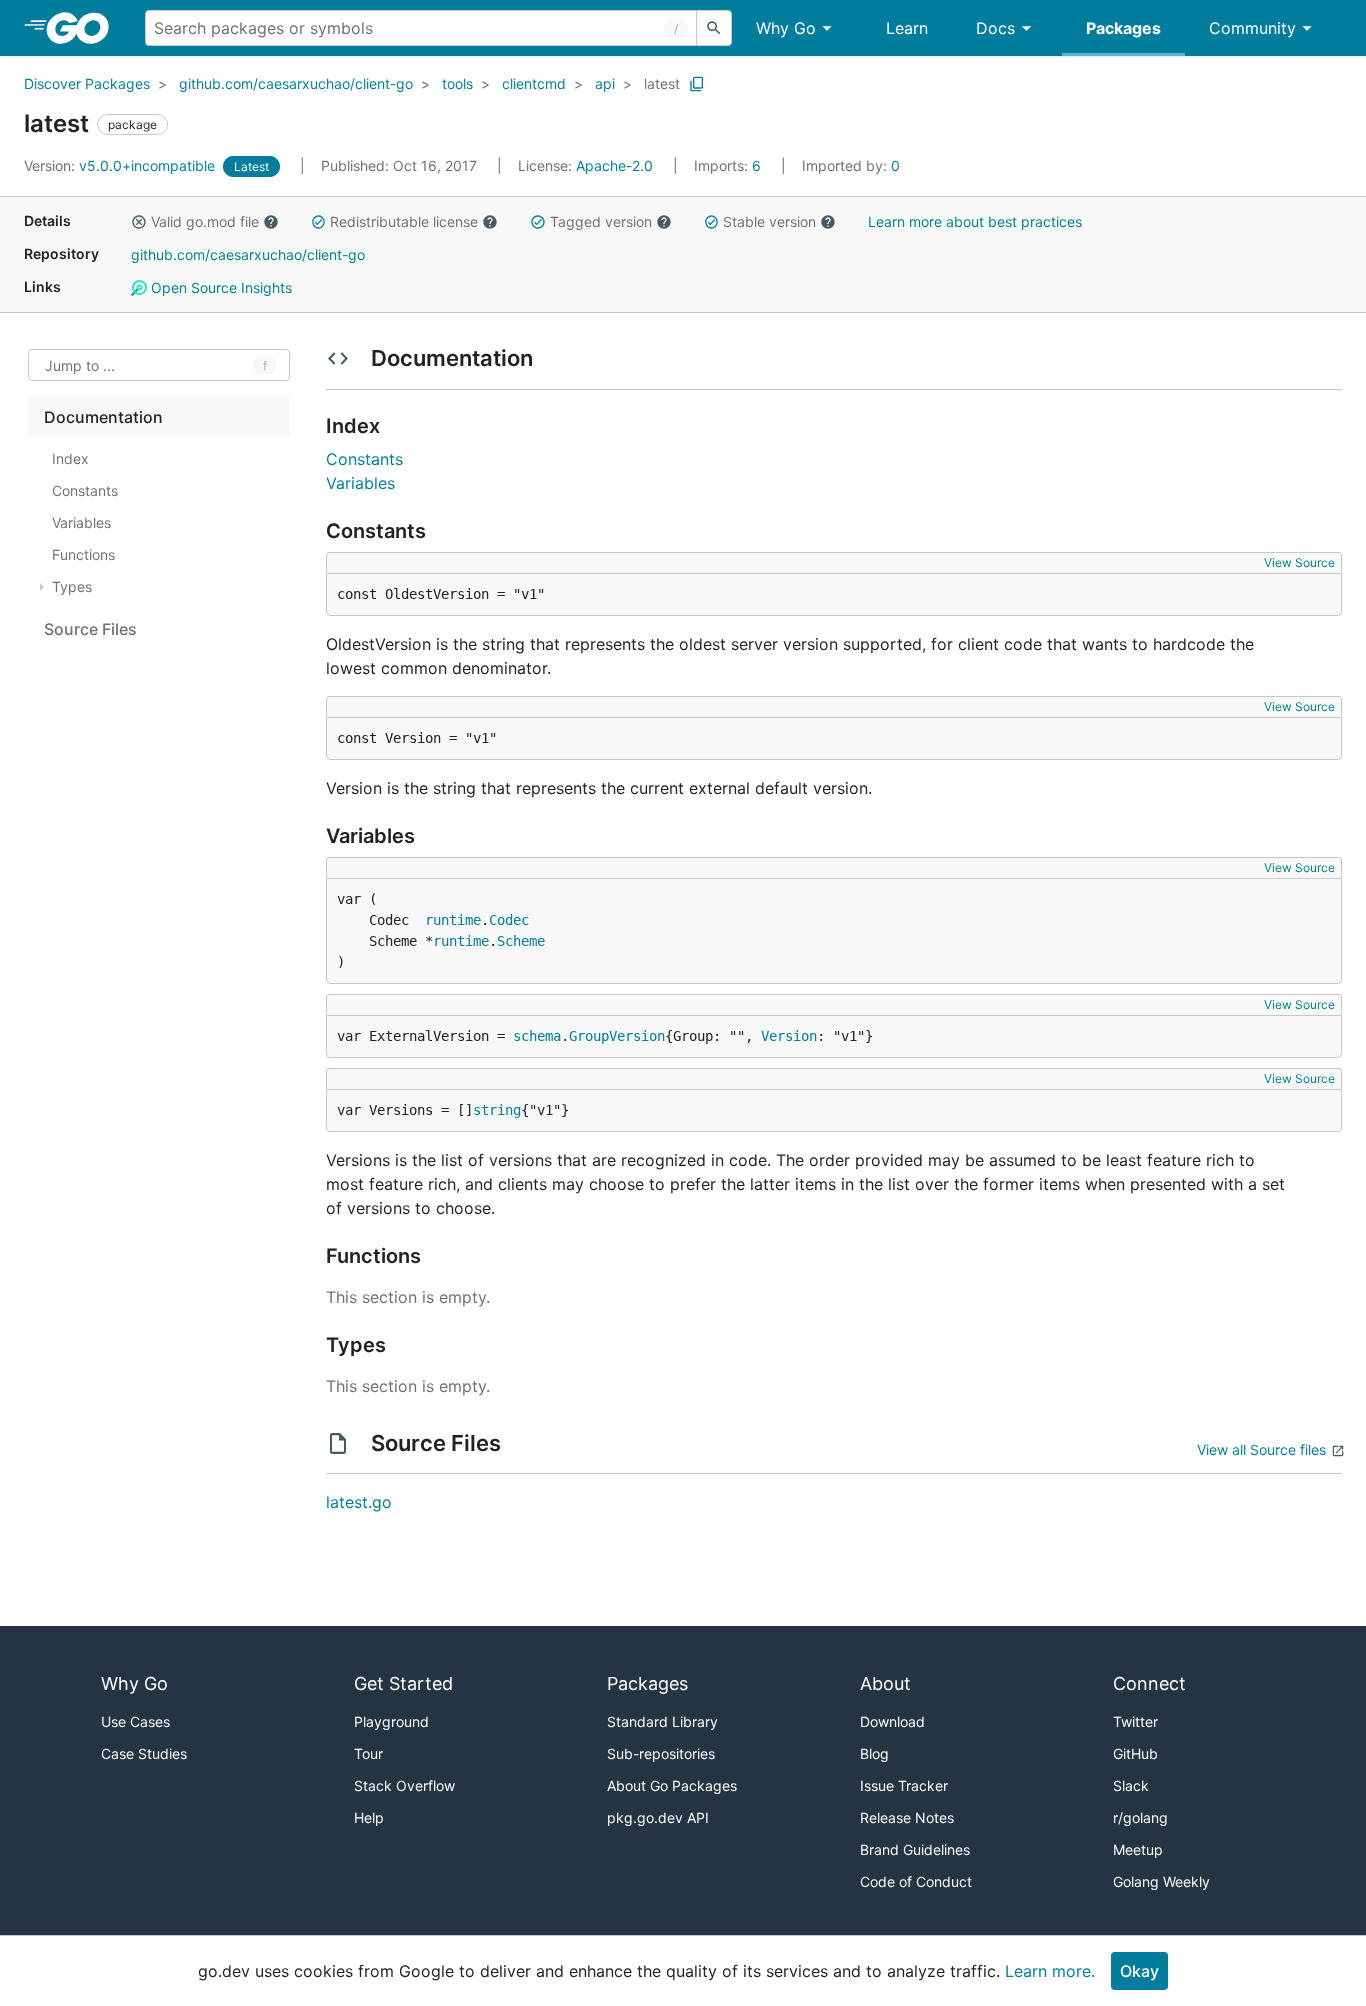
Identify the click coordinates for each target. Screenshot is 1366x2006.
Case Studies (144, 1753)
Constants (364, 459)
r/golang (1140, 1817)
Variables (360, 483)
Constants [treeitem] (85, 490)
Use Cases (135, 1721)
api (605, 83)
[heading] (84, 28)
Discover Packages (87, 83)
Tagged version (601, 221)
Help (369, 1817)
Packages (1123, 28)
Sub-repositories (661, 1753)
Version (789, 1036)
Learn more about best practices (975, 221)
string (497, 1110)
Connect (1149, 1683)
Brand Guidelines (915, 1849)
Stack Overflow (404, 1785)
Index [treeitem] (70, 458)
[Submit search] (714, 28)
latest (662, 83)
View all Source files (1261, 1449)
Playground (391, 1721)
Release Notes (907, 1817)
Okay (1139, 1971)
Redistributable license (404, 221)
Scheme (521, 941)
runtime (453, 920)
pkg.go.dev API (658, 1817)
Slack (1131, 1785)
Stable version (769, 221)
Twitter (1135, 1721)
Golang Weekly (1161, 1881)
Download (892, 1721)
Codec (509, 920)
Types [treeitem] (72, 586)
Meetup (1138, 1849)
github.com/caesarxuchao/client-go (296, 83)
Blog (874, 1753)
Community (1252, 28)
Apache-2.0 (614, 165)
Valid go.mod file (205, 221)
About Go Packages (672, 1785)
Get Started (403, 1683)
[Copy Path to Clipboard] (697, 84)
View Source (1299, 562)
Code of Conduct (916, 1881)
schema (537, 1036)
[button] (139, 222)
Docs (995, 28)
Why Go (786, 28)
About (885, 1683)
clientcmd (534, 83)
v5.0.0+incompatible (121, 165)
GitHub (1135, 1753)
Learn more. (1050, 1971)
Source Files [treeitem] (90, 629)
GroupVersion (617, 1036)
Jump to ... (80, 365)
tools (457, 83)
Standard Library (662, 1721)
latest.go (359, 1502)
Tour (368, 1753)
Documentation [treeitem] (103, 417)
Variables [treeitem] (81, 522)
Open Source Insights (219, 287)
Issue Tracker (904, 1785)
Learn (907, 28)
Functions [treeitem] (83, 554)
